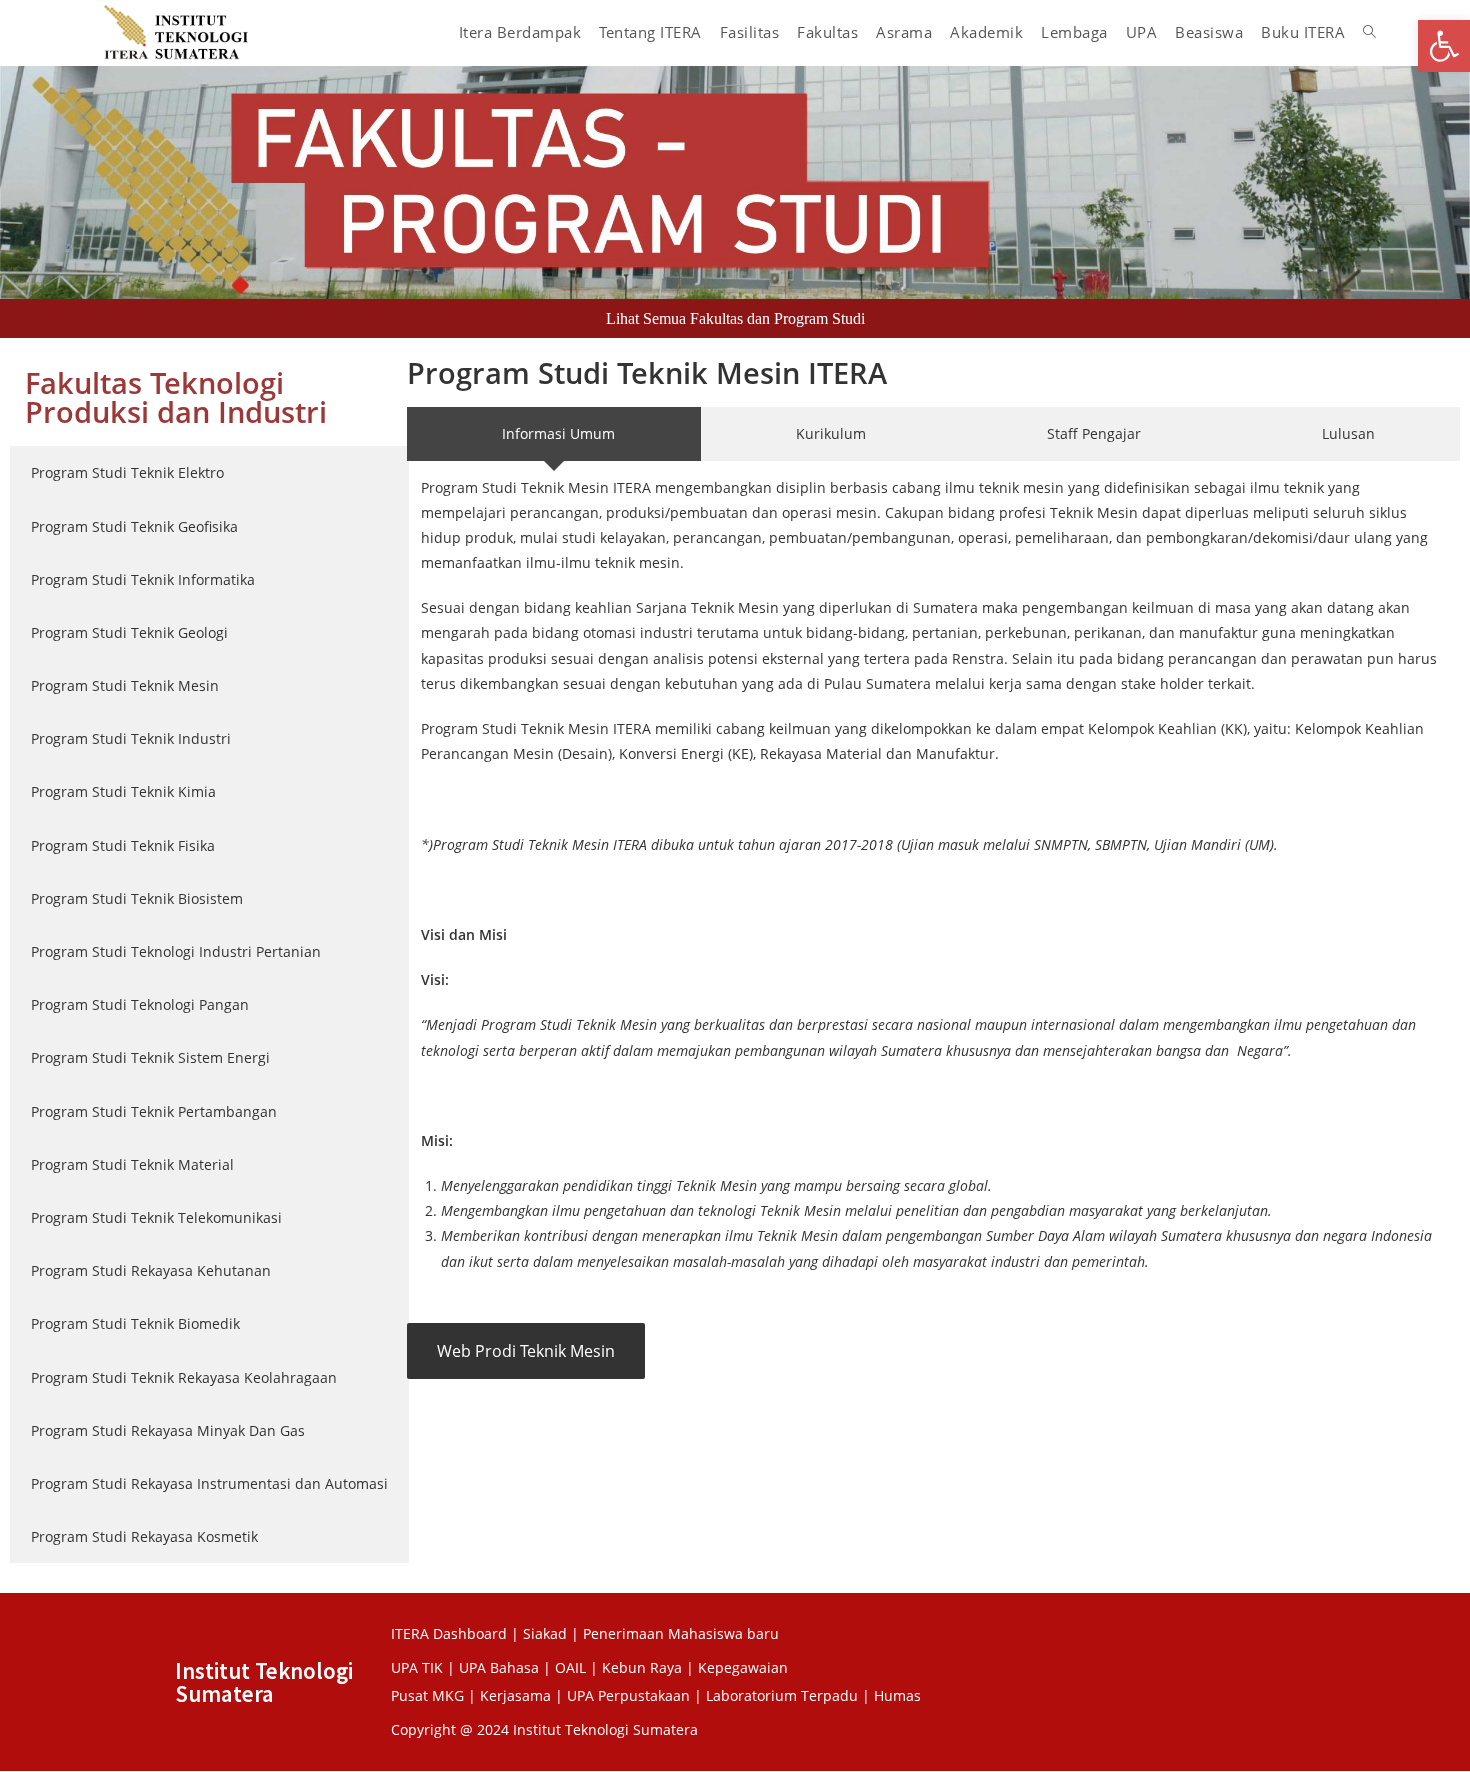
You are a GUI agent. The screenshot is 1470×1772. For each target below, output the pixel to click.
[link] (1444, 46)
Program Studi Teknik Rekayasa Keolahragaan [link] (184, 1377)
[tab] (209, 472)
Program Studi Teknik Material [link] (132, 1164)
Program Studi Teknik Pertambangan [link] (154, 1111)
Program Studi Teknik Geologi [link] (129, 632)
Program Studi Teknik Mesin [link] (125, 685)
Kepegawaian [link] (743, 1667)
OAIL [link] (570, 1667)
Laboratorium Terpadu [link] (782, 1695)
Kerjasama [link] (517, 1695)
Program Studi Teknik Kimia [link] (123, 791)
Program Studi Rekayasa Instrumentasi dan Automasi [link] (209, 1483)
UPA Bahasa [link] (499, 1667)
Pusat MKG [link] (427, 1695)
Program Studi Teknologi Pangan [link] (140, 1004)
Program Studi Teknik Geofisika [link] (134, 526)
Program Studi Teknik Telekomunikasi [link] (156, 1217)
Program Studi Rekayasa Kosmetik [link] (144, 1536)
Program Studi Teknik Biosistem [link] (137, 898)
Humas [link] (897, 1695)
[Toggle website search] (1369, 32)
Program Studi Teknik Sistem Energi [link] (150, 1057)
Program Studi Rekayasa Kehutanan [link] (151, 1270)
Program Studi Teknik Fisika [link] (123, 845)
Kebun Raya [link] (642, 1667)
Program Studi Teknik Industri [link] (131, 738)
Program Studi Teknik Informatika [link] (143, 579)
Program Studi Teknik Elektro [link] (127, 472)
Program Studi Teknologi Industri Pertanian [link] (176, 951)
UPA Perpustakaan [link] (628, 1695)
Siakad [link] (545, 1633)
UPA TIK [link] (417, 1667)
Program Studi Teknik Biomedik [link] (135, 1323)
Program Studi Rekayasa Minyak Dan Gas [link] (168, 1430)
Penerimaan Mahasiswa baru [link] (681, 1633)
